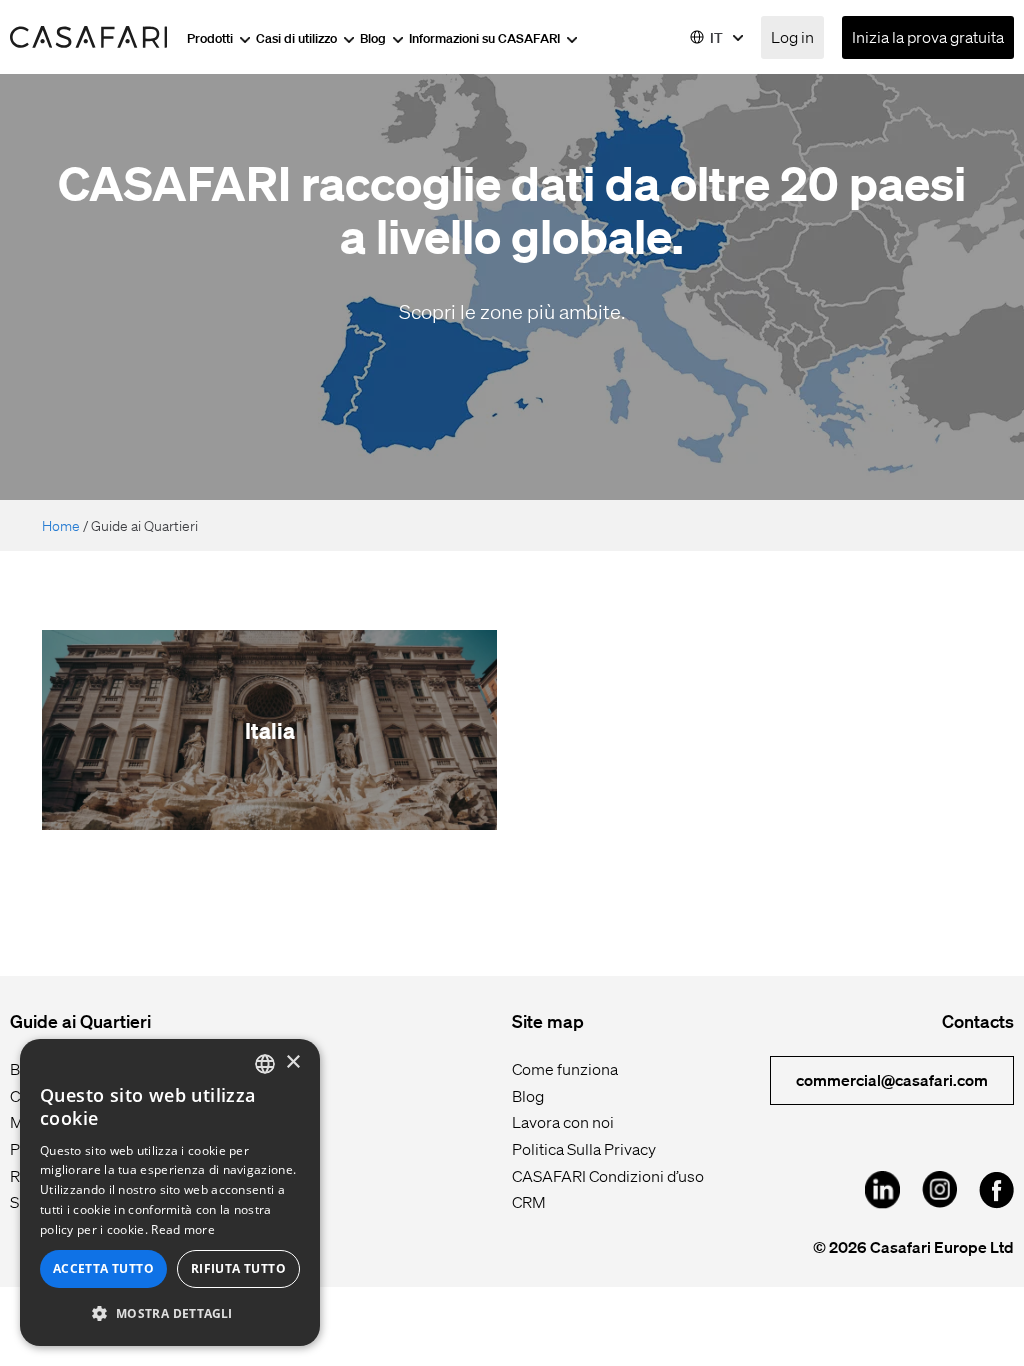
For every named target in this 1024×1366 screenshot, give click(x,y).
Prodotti (211, 37)
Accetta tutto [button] (103, 1268)
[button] (170, 1313)
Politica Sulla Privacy (584, 1148)
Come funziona (565, 1068)
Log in (792, 36)
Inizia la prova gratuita (928, 36)
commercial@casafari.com (892, 1079)
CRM (529, 1201)
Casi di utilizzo (298, 37)
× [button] (292, 1062)
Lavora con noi (563, 1121)
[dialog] (170, 1192)
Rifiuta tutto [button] (238, 1268)
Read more (183, 1229)
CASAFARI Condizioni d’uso (608, 1175)
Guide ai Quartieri (80, 1020)
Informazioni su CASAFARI (486, 37)
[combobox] (265, 1064)
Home (61, 525)
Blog (374, 37)
